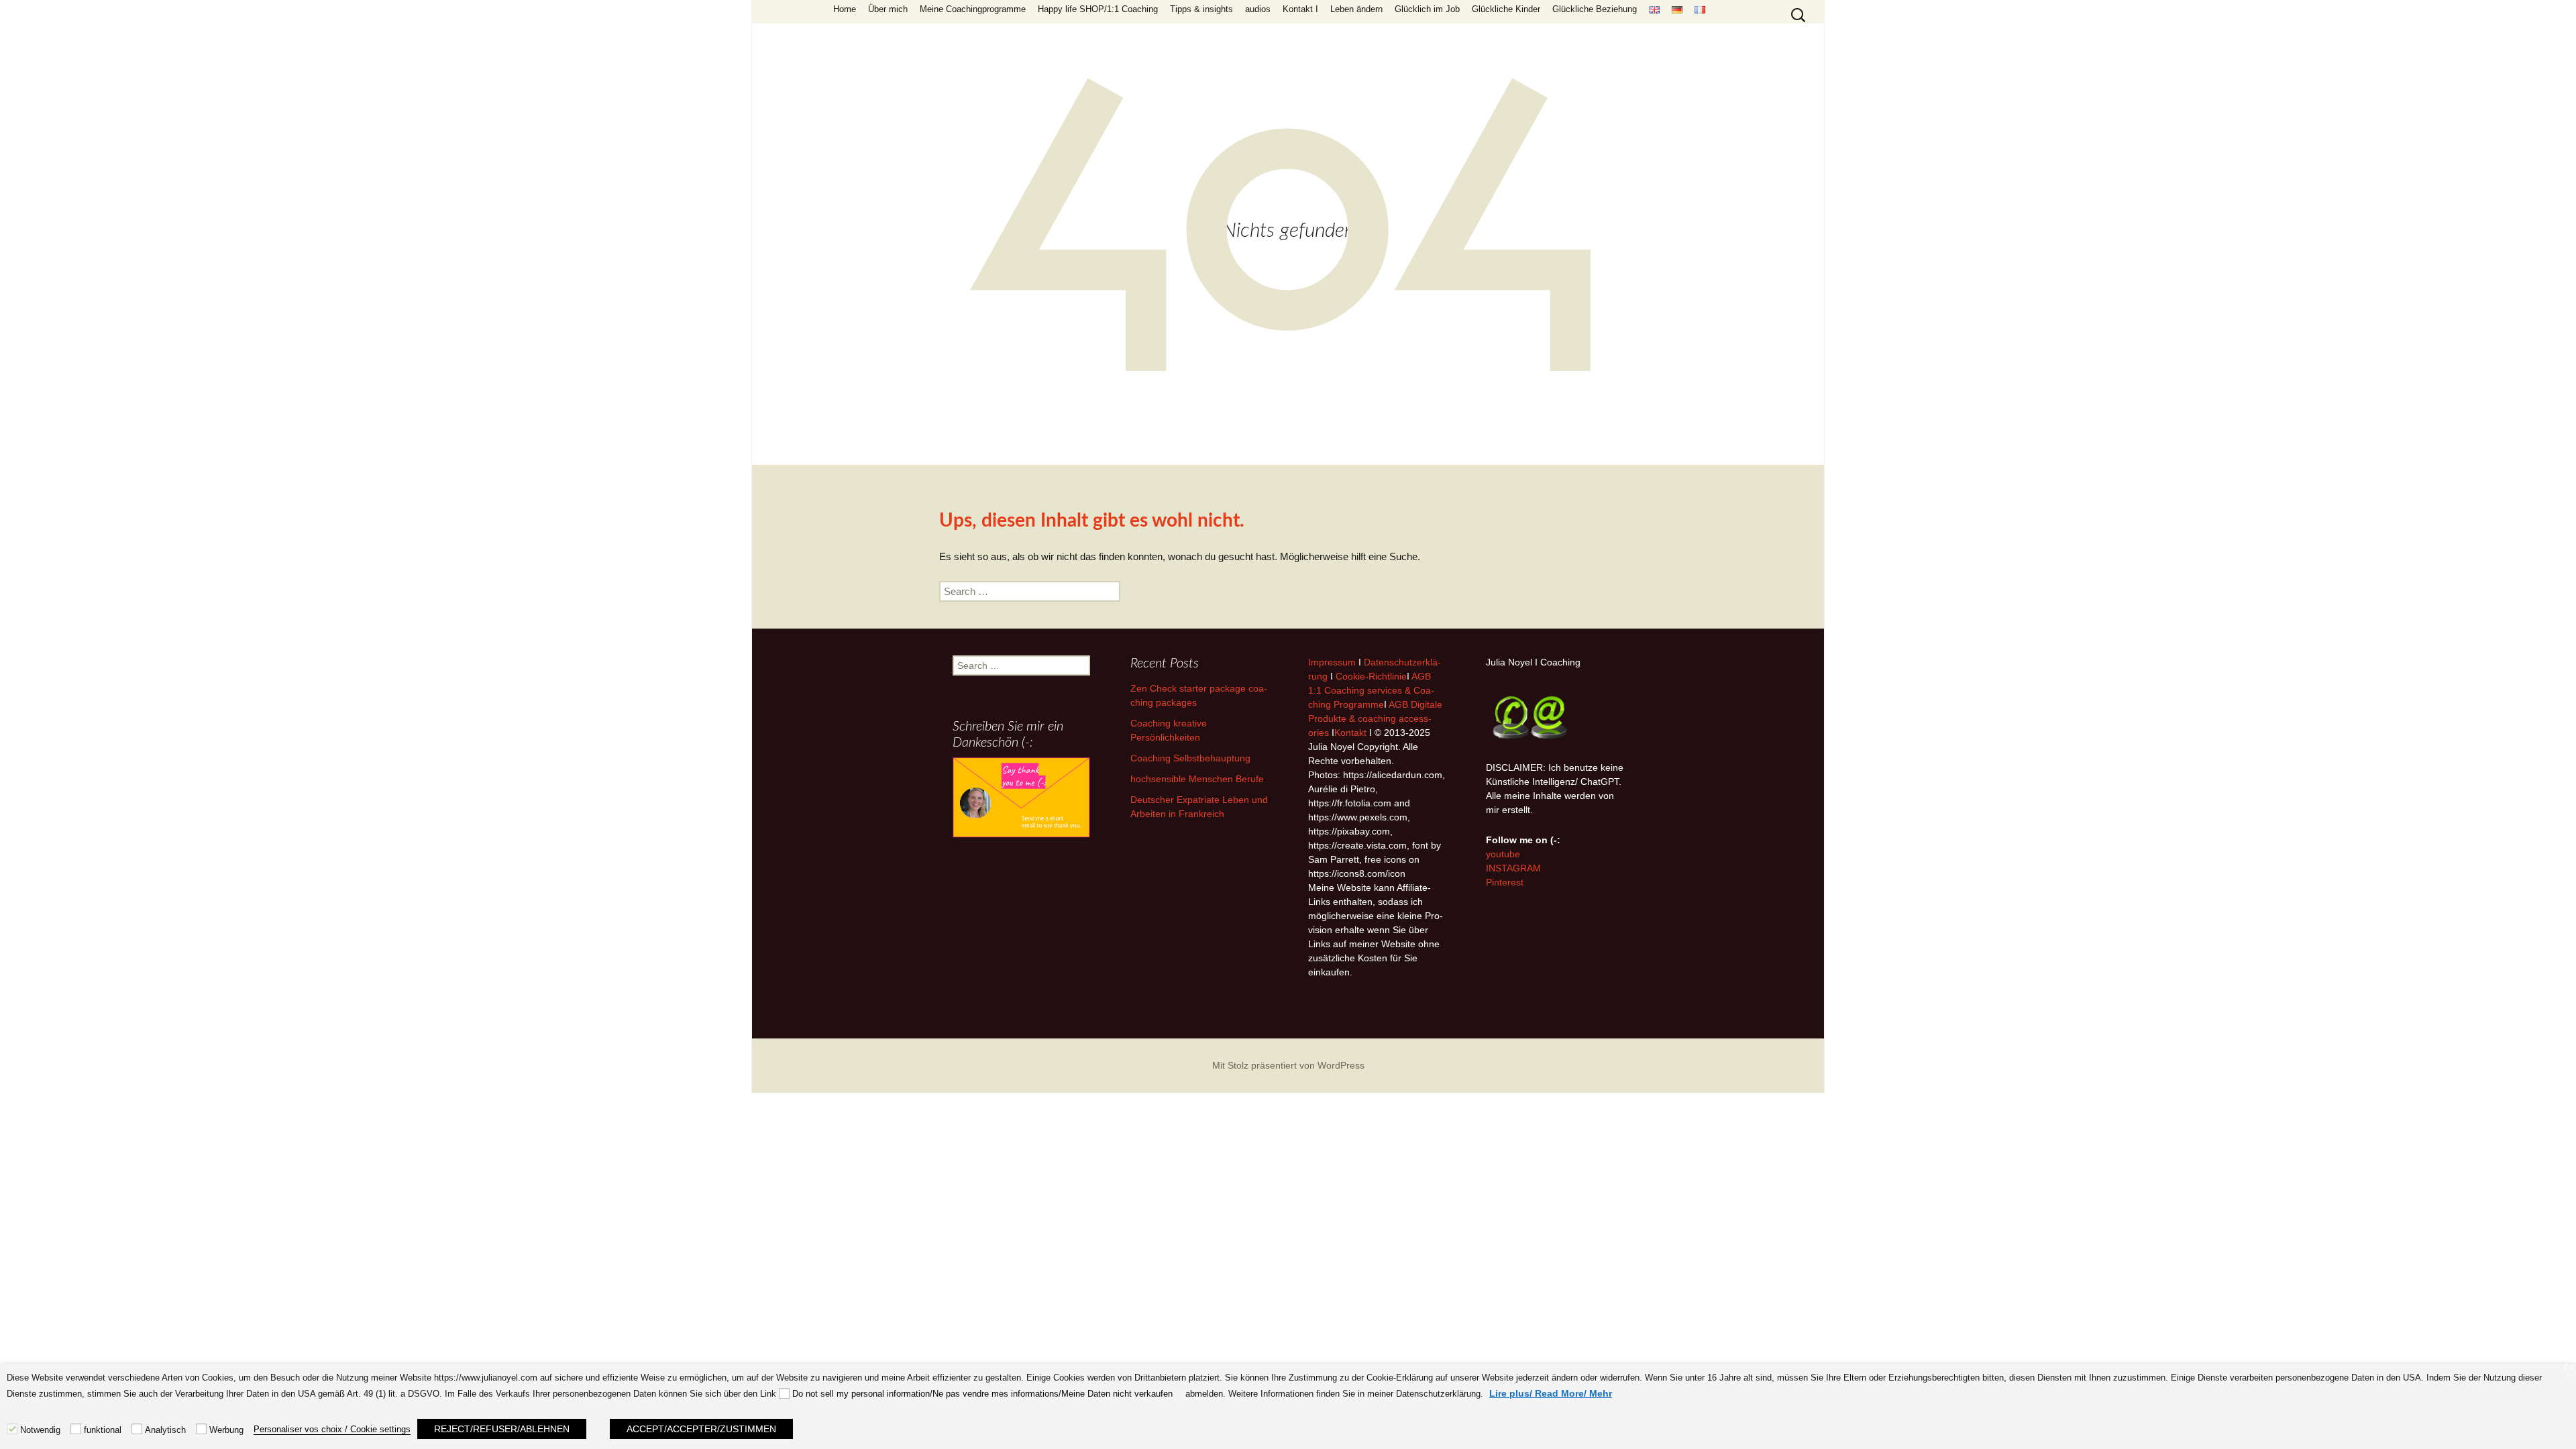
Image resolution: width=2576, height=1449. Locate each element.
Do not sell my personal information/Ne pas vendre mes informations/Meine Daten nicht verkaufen (982, 1394)
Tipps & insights (1201, 9)
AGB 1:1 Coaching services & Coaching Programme (1371, 690)
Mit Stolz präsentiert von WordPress (1288, 1065)
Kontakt (1350, 733)
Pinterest (1505, 882)
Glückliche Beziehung (1595, 9)
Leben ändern (1356, 9)
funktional (103, 1430)
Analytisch (165, 1430)
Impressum (1332, 662)
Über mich (888, 9)
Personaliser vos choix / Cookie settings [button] (332, 1429)
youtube (1503, 854)
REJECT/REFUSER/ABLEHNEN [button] (502, 1429)
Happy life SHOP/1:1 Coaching (1098, 9)
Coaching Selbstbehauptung (1190, 758)
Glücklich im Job (1427, 9)
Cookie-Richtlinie (1371, 676)
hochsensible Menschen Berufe (1197, 779)
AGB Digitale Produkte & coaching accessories (1375, 718)
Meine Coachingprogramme (973, 9)
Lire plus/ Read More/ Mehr (1551, 1393)
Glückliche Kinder (1506, 9)
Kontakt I (1300, 9)
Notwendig (40, 1430)
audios (1258, 9)
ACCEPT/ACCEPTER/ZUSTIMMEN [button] (701, 1429)
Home (845, 9)
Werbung (226, 1430)
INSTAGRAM (1513, 868)
